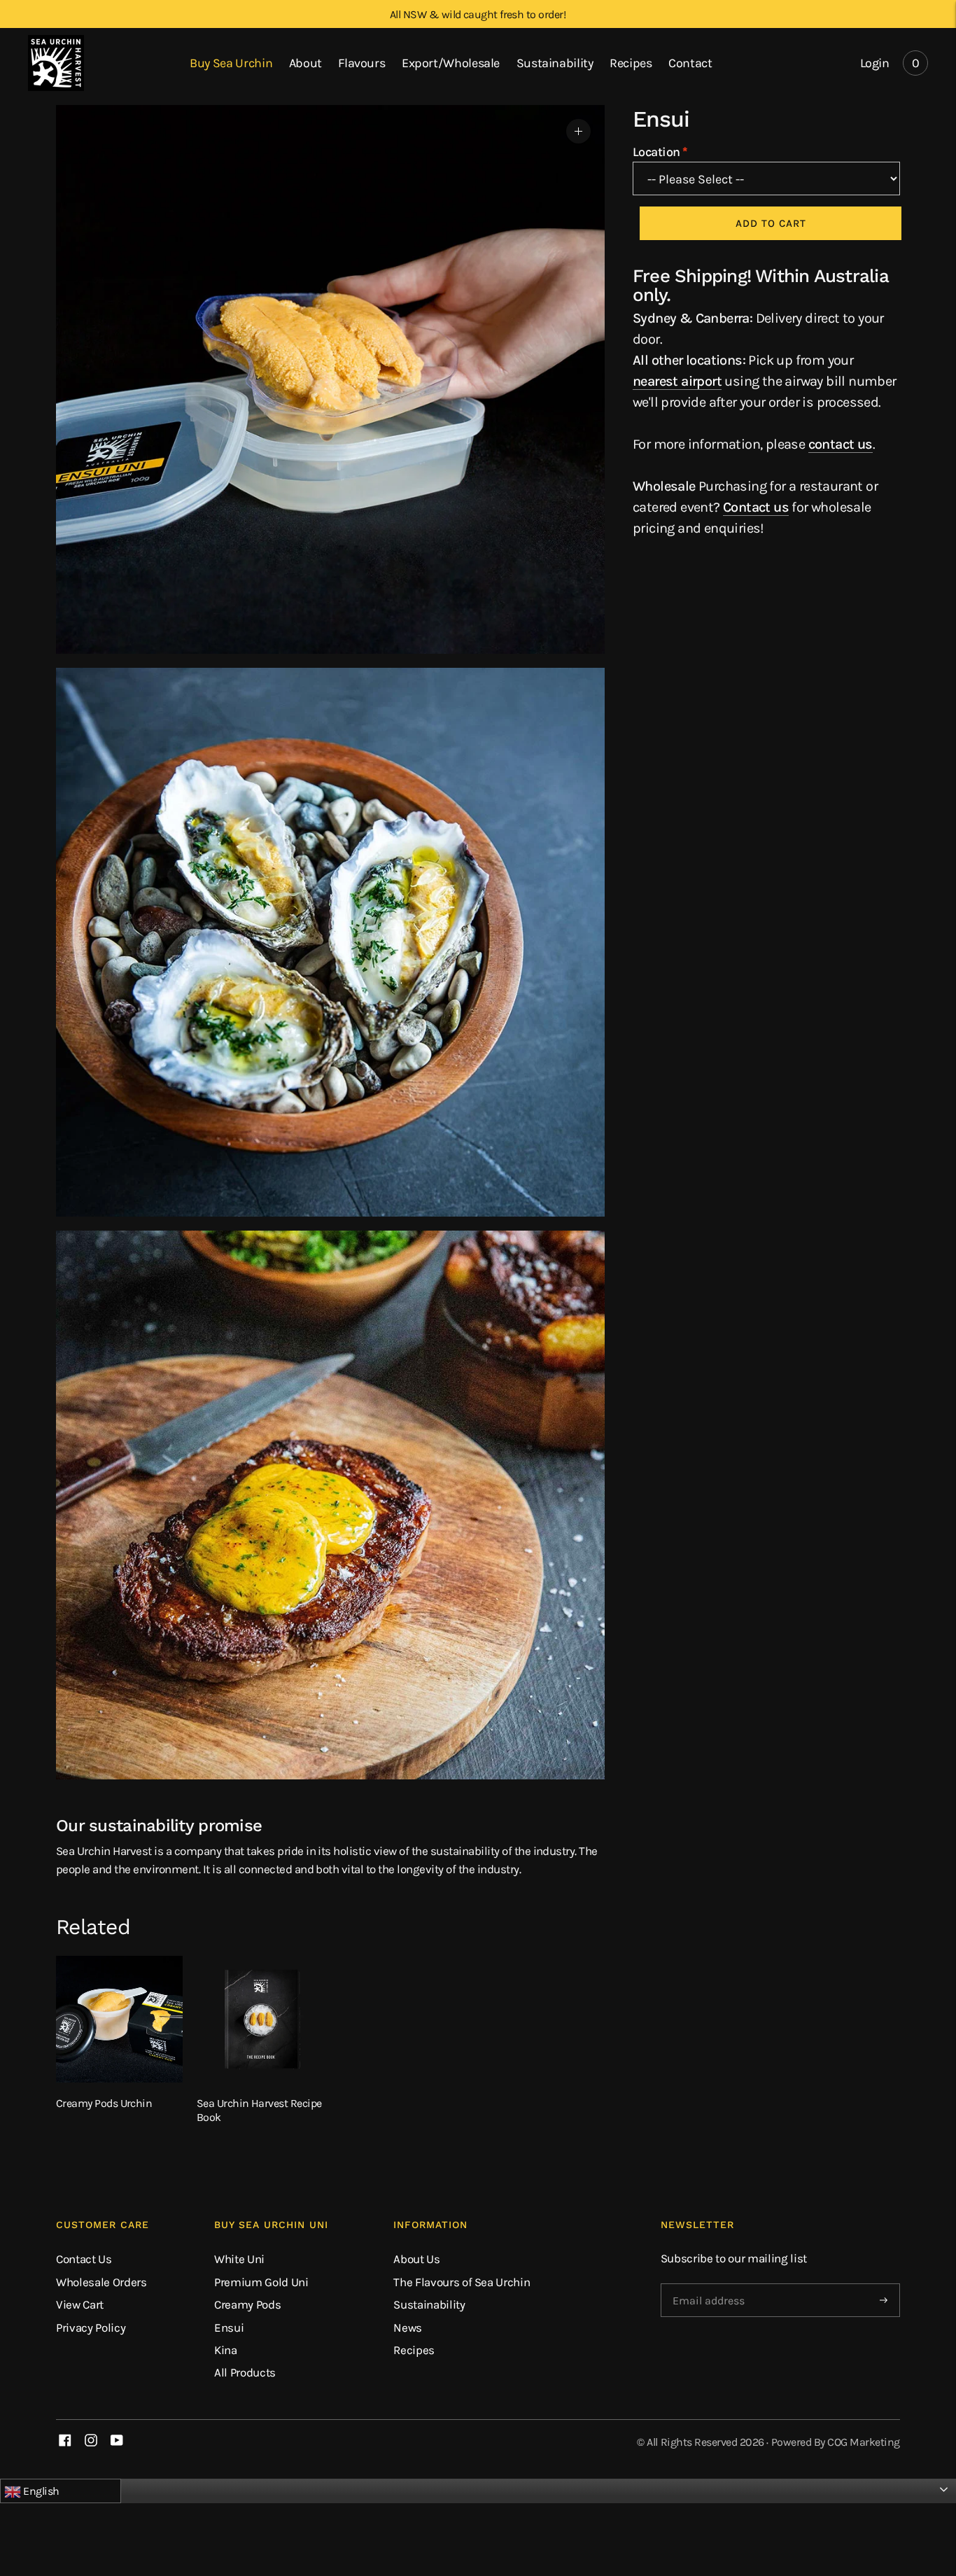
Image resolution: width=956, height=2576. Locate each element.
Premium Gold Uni (261, 2282)
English (40, 2491)
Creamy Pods (247, 2304)
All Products (245, 2372)
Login (874, 63)
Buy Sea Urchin (231, 63)
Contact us (756, 507)
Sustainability (555, 63)
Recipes (631, 63)
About (305, 63)
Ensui (229, 2327)
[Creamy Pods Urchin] (119, 2019)
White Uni (239, 2259)
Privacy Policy (91, 2327)
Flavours (361, 63)
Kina (226, 2350)
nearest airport (677, 381)
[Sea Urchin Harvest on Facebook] (65, 2442)
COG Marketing (864, 2442)
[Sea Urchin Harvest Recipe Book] (260, 2019)
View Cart (80, 2304)
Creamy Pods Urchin (104, 2103)
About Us (416, 2259)
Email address (708, 2284)
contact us (841, 444)
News (408, 2327)
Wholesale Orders (101, 2282)
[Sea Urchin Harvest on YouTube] (117, 2442)
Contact (690, 63)
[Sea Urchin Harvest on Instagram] (91, 2442)
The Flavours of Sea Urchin (462, 2282)
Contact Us (84, 2259)
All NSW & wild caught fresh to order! (478, 14)
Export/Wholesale (451, 63)
